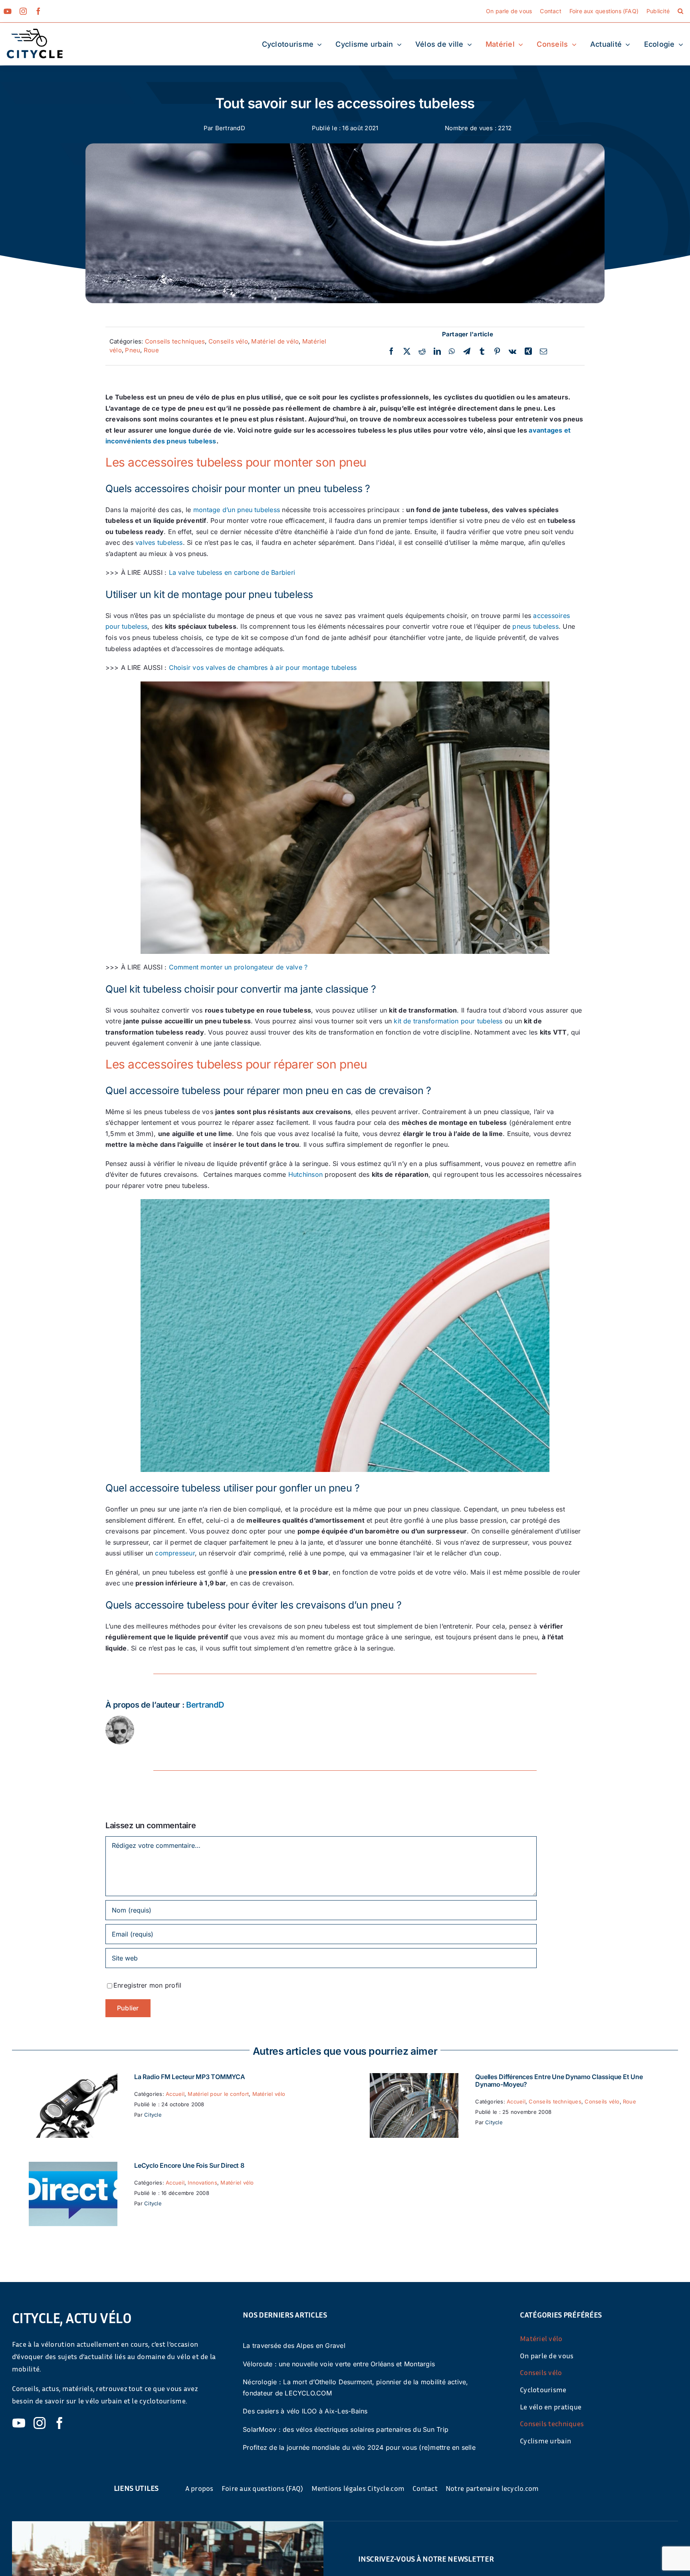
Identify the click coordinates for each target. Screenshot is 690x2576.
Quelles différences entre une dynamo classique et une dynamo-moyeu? (559, 2080)
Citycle (153, 2115)
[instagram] (23, 11)
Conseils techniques (175, 341)
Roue (151, 350)
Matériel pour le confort (218, 2094)
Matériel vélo (269, 2094)
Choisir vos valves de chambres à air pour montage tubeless (263, 667)
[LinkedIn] (437, 352)
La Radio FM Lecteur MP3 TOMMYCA (190, 2077)
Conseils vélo (228, 341)
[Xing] (528, 352)
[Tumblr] (482, 352)
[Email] (543, 352)
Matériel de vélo (275, 341)
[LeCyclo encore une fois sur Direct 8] (73, 2167)
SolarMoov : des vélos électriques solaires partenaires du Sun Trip (346, 2429)
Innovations (202, 2183)
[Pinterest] (497, 352)
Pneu (133, 350)
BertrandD (230, 128)
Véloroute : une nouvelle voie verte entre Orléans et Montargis (339, 2364)
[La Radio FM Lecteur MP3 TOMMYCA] (73, 2078)
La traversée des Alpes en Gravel (294, 2346)
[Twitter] (407, 352)
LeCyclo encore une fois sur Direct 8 (189, 2165)
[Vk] (513, 352)
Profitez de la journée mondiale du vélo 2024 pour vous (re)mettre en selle (359, 2447)
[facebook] (38, 11)
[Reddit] (422, 352)
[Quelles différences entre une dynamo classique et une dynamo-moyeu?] (414, 2078)
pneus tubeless (535, 626)
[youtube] (8, 11)
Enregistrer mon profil (147, 1985)
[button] (680, 11)
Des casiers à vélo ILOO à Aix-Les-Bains (305, 2411)
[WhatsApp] (452, 352)
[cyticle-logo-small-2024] (35, 32)
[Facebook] (391, 352)
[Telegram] (467, 352)
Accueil (175, 2094)
